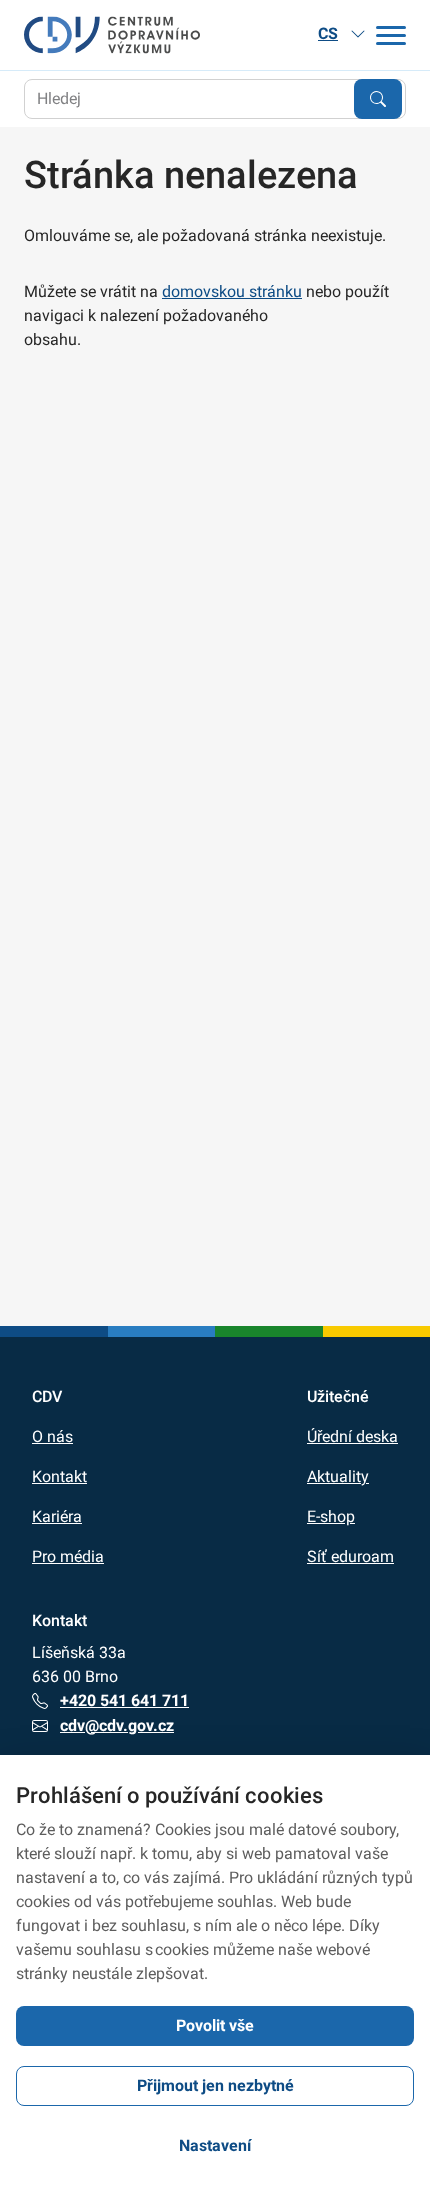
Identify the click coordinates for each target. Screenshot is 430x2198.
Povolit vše (215, 2025)
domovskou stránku (232, 291)
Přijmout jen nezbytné (215, 2085)
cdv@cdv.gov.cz (117, 1725)
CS (328, 33)
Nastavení (215, 2145)
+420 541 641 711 (124, 1700)
